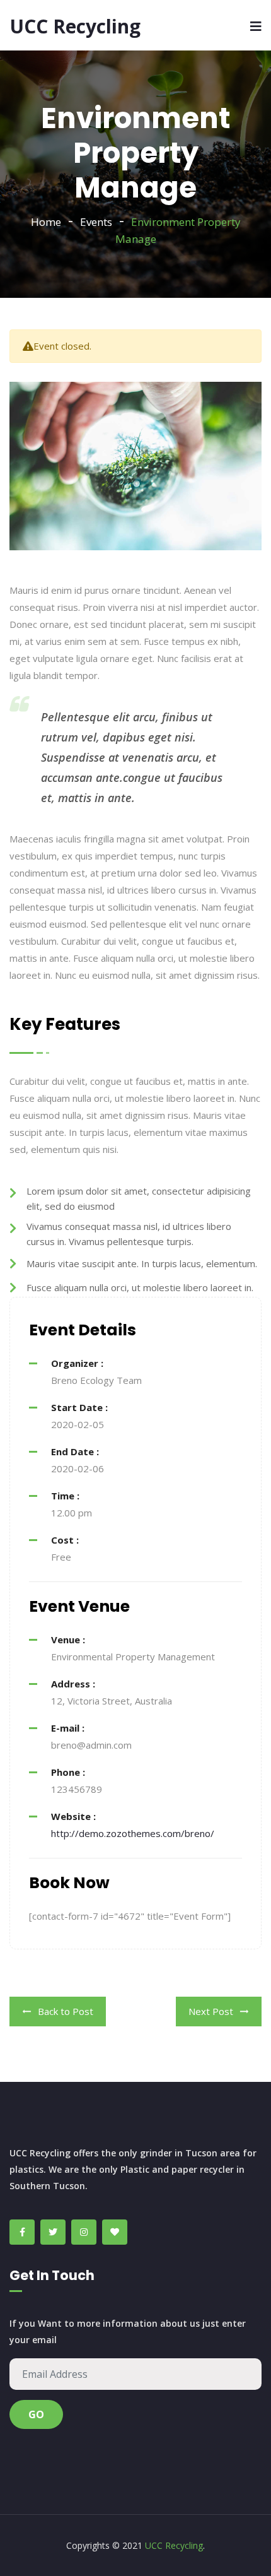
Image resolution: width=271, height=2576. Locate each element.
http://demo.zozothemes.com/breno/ (133, 1833)
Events (96, 222)
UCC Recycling (75, 26)
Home (46, 222)
